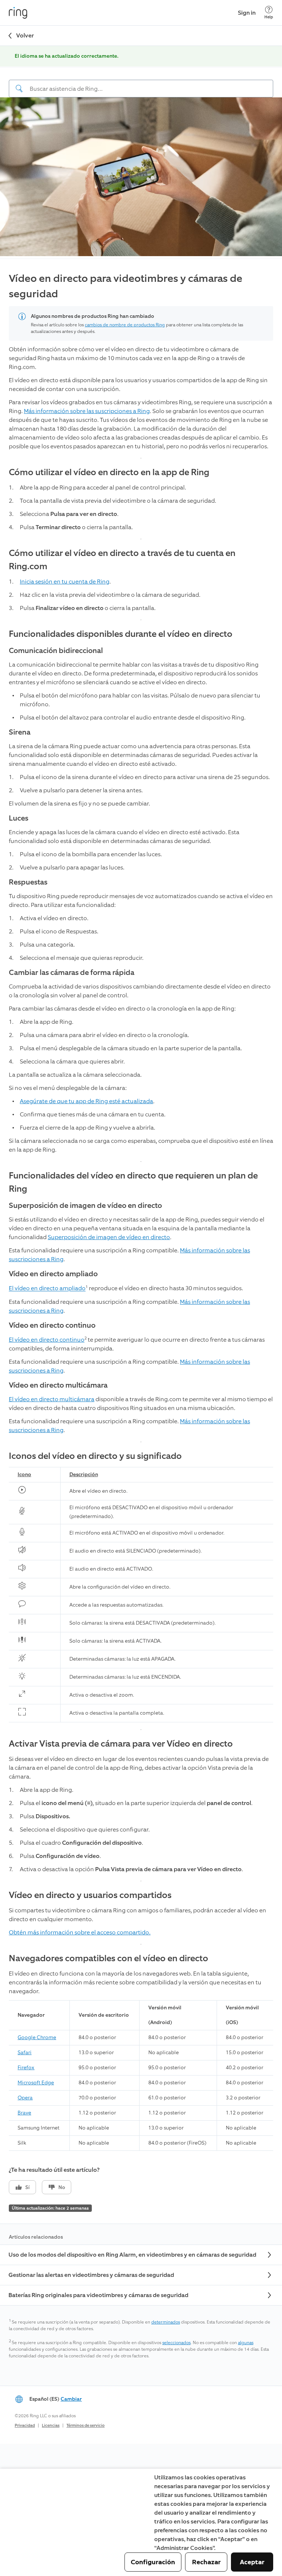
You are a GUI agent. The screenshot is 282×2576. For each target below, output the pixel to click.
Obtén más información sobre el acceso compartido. (80, 1932)
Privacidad (25, 2426)
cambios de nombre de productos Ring (125, 325)
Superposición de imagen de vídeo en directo (109, 1237)
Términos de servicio (86, 2426)
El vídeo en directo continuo (47, 1340)
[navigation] (141, 83)
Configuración (153, 2562)
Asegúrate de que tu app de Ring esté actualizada (86, 1101)
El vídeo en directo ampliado (47, 1289)
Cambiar (71, 2399)
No (62, 2187)
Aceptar (252, 2562)
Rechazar (206, 2562)
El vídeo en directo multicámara (52, 1399)
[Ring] (18, 13)
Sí (28, 2187)
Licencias (51, 2426)
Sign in (247, 13)
